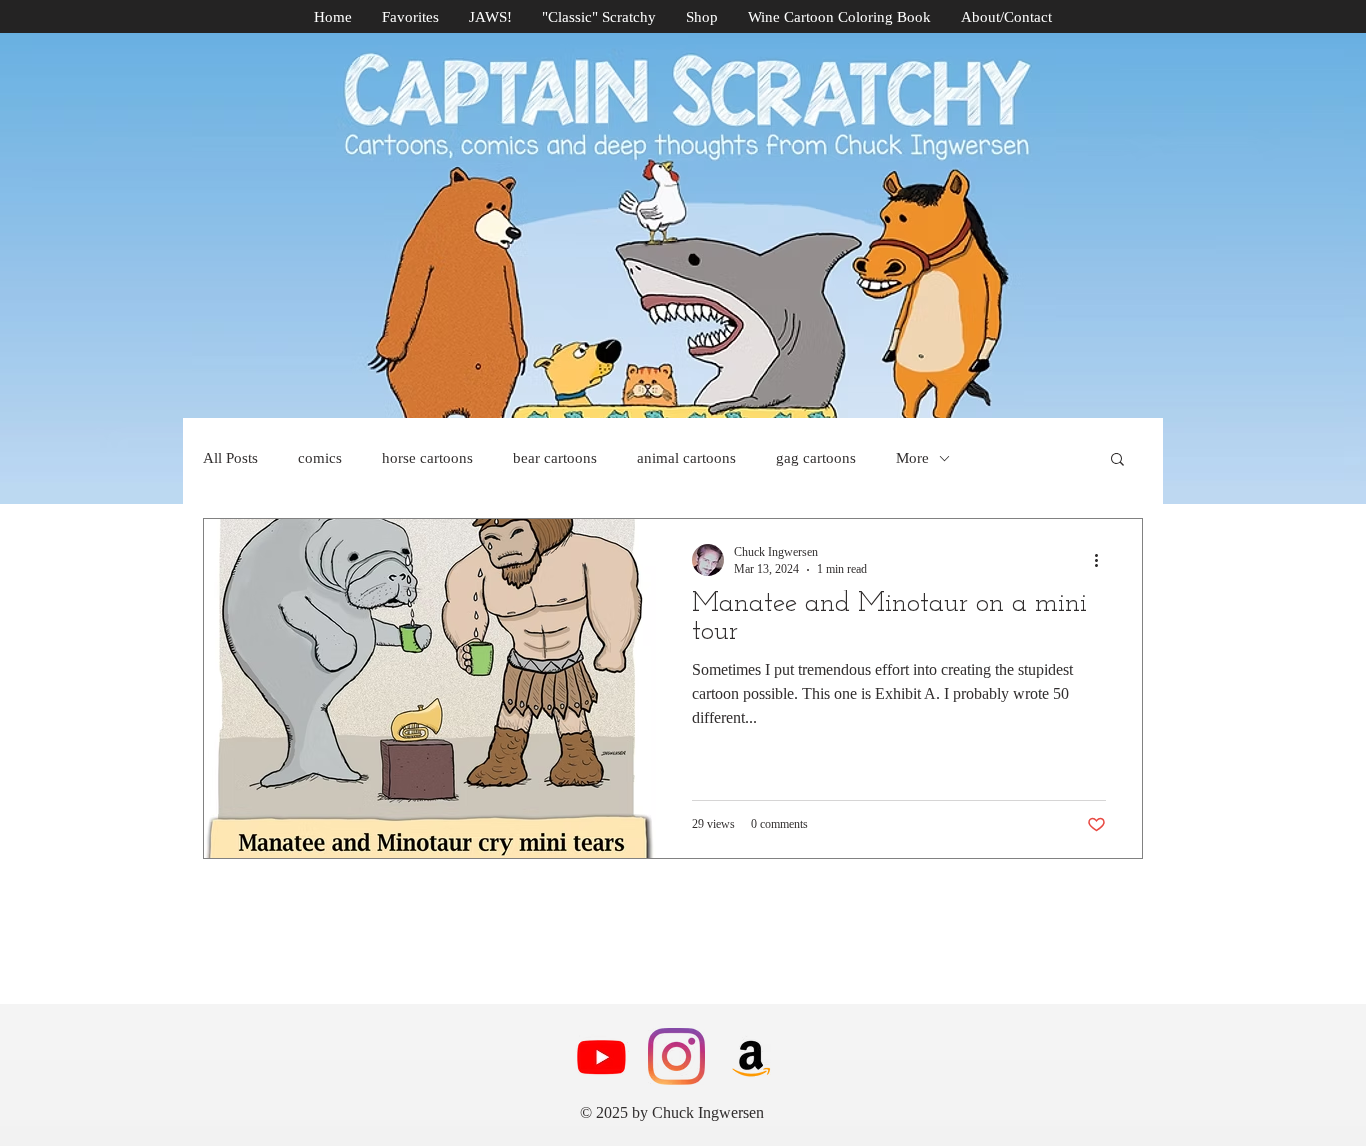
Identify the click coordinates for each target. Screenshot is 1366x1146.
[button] (1117, 460)
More (912, 458)
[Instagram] (676, 1056)
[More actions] (1103, 560)
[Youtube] (601, 1056)
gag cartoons (816, 458)
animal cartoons (686, 458)
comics (320, 458)
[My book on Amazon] (751, 1056)
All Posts (230, 458)
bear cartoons (555, 458)
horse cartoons (427, 458)
